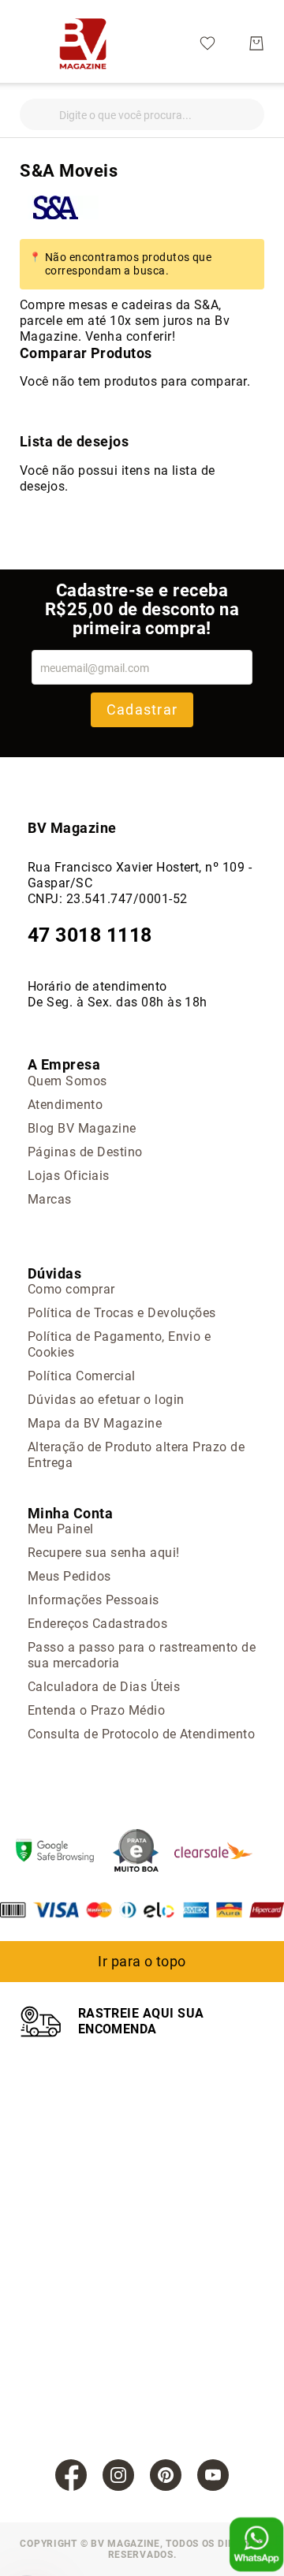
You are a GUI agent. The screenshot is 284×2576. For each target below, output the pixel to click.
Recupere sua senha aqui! (104, 1553)
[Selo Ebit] (144, 1852)
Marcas (50, 1199)
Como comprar (71, 1289)
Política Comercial (82, 1376)
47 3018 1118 (90, 935)
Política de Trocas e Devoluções (122, 1313)
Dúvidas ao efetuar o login (106, 1400)
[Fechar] (32, 110)
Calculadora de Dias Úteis (104, 1687)
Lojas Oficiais (69, 1176)
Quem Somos (67, 1081)
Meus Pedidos (69, 1576)
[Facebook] (71, 2475)
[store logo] (83, 43)
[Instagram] (118, 2475)
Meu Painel (61, 1529)
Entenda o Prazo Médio (96, 1710)
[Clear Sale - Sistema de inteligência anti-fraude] (221, 1852)
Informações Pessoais (93, 1600)
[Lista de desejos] (207, 42)
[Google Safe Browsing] (63, 1852)
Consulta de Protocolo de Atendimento (141, 1734)
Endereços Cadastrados (97, 1624)
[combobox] (142, 114)
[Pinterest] (166, 2475)
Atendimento (65, 1105)
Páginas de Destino (85, 1152)
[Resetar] (252, 110)
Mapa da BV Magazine (95, 1423)
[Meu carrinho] (256, 43)
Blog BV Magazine (82, 1128)
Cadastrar (142, 709)
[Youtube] (213, 2475)
